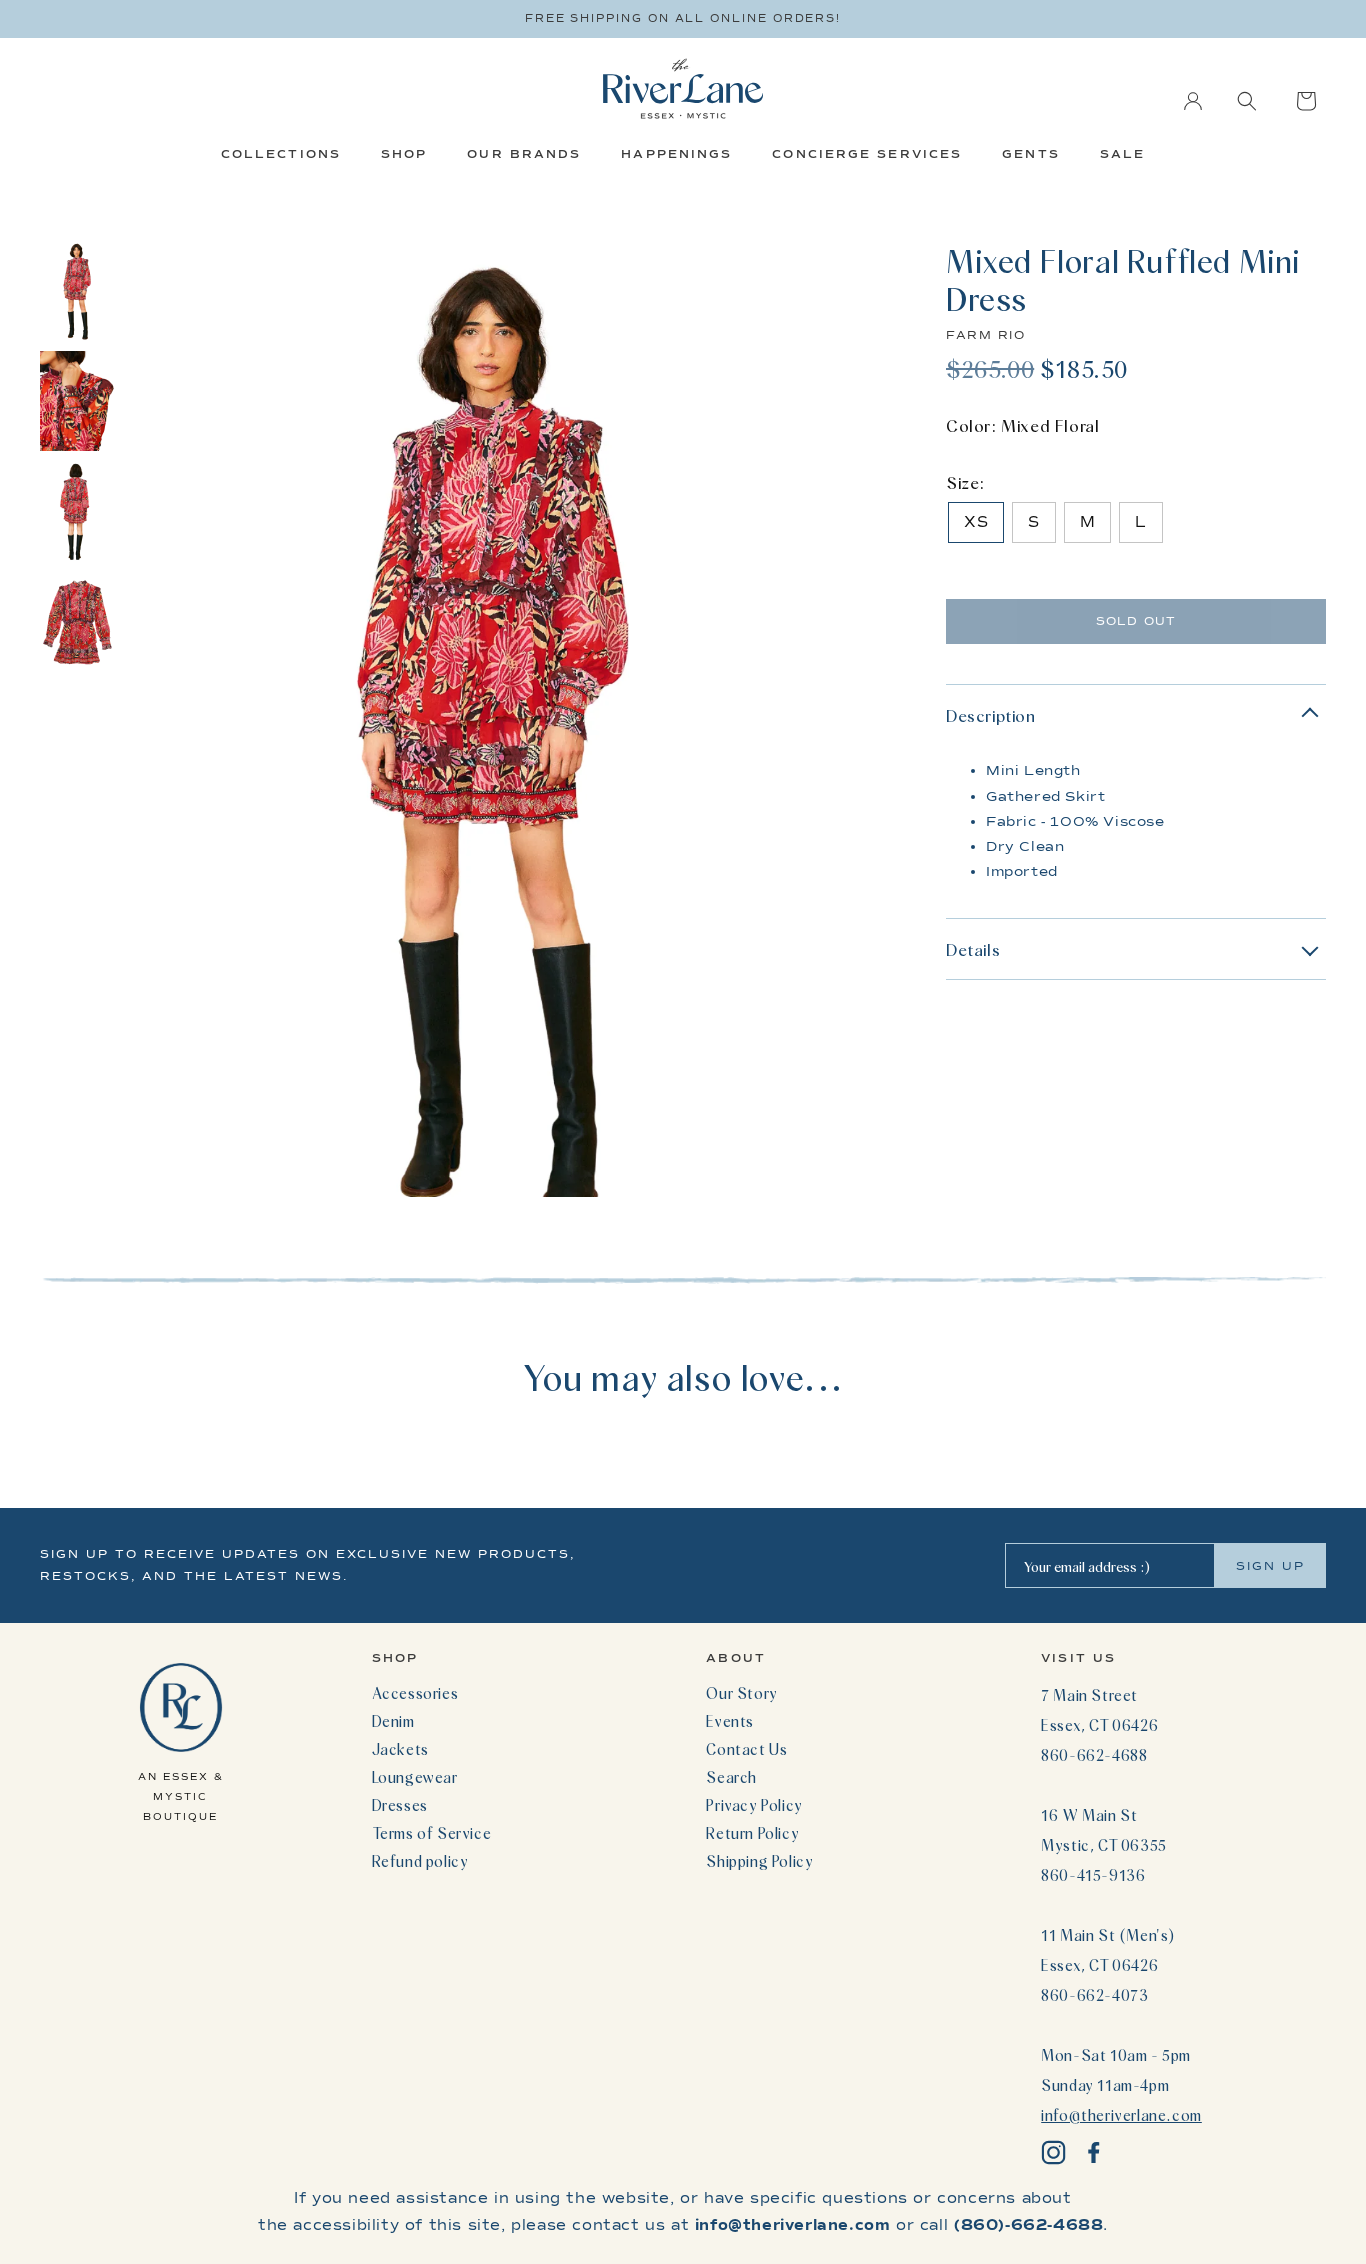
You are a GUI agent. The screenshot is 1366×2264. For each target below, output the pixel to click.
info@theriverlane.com (1121, 2115)
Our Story (741, 1693)
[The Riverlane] (683, 88)
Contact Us (746, 1749)
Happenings (676, 154)
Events (730, 1721)
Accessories (415, 1693)
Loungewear (415, 1777)
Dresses (400, 1805)
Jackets (400, 1749)
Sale (1122, 154)
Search (731, 1777)
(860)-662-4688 (1028, 2225)
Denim (393, 1721)
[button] (1247, 101)
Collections (281, 154)
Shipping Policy (759, 1861)
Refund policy (420, 1861)
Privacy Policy (754, 1805)
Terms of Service (432, 1833)
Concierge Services (867, 154)
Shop (404, 154)
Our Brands (524, 154)
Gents (1031, 154)
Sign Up (1270, 1566)
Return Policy (752, 1833)
